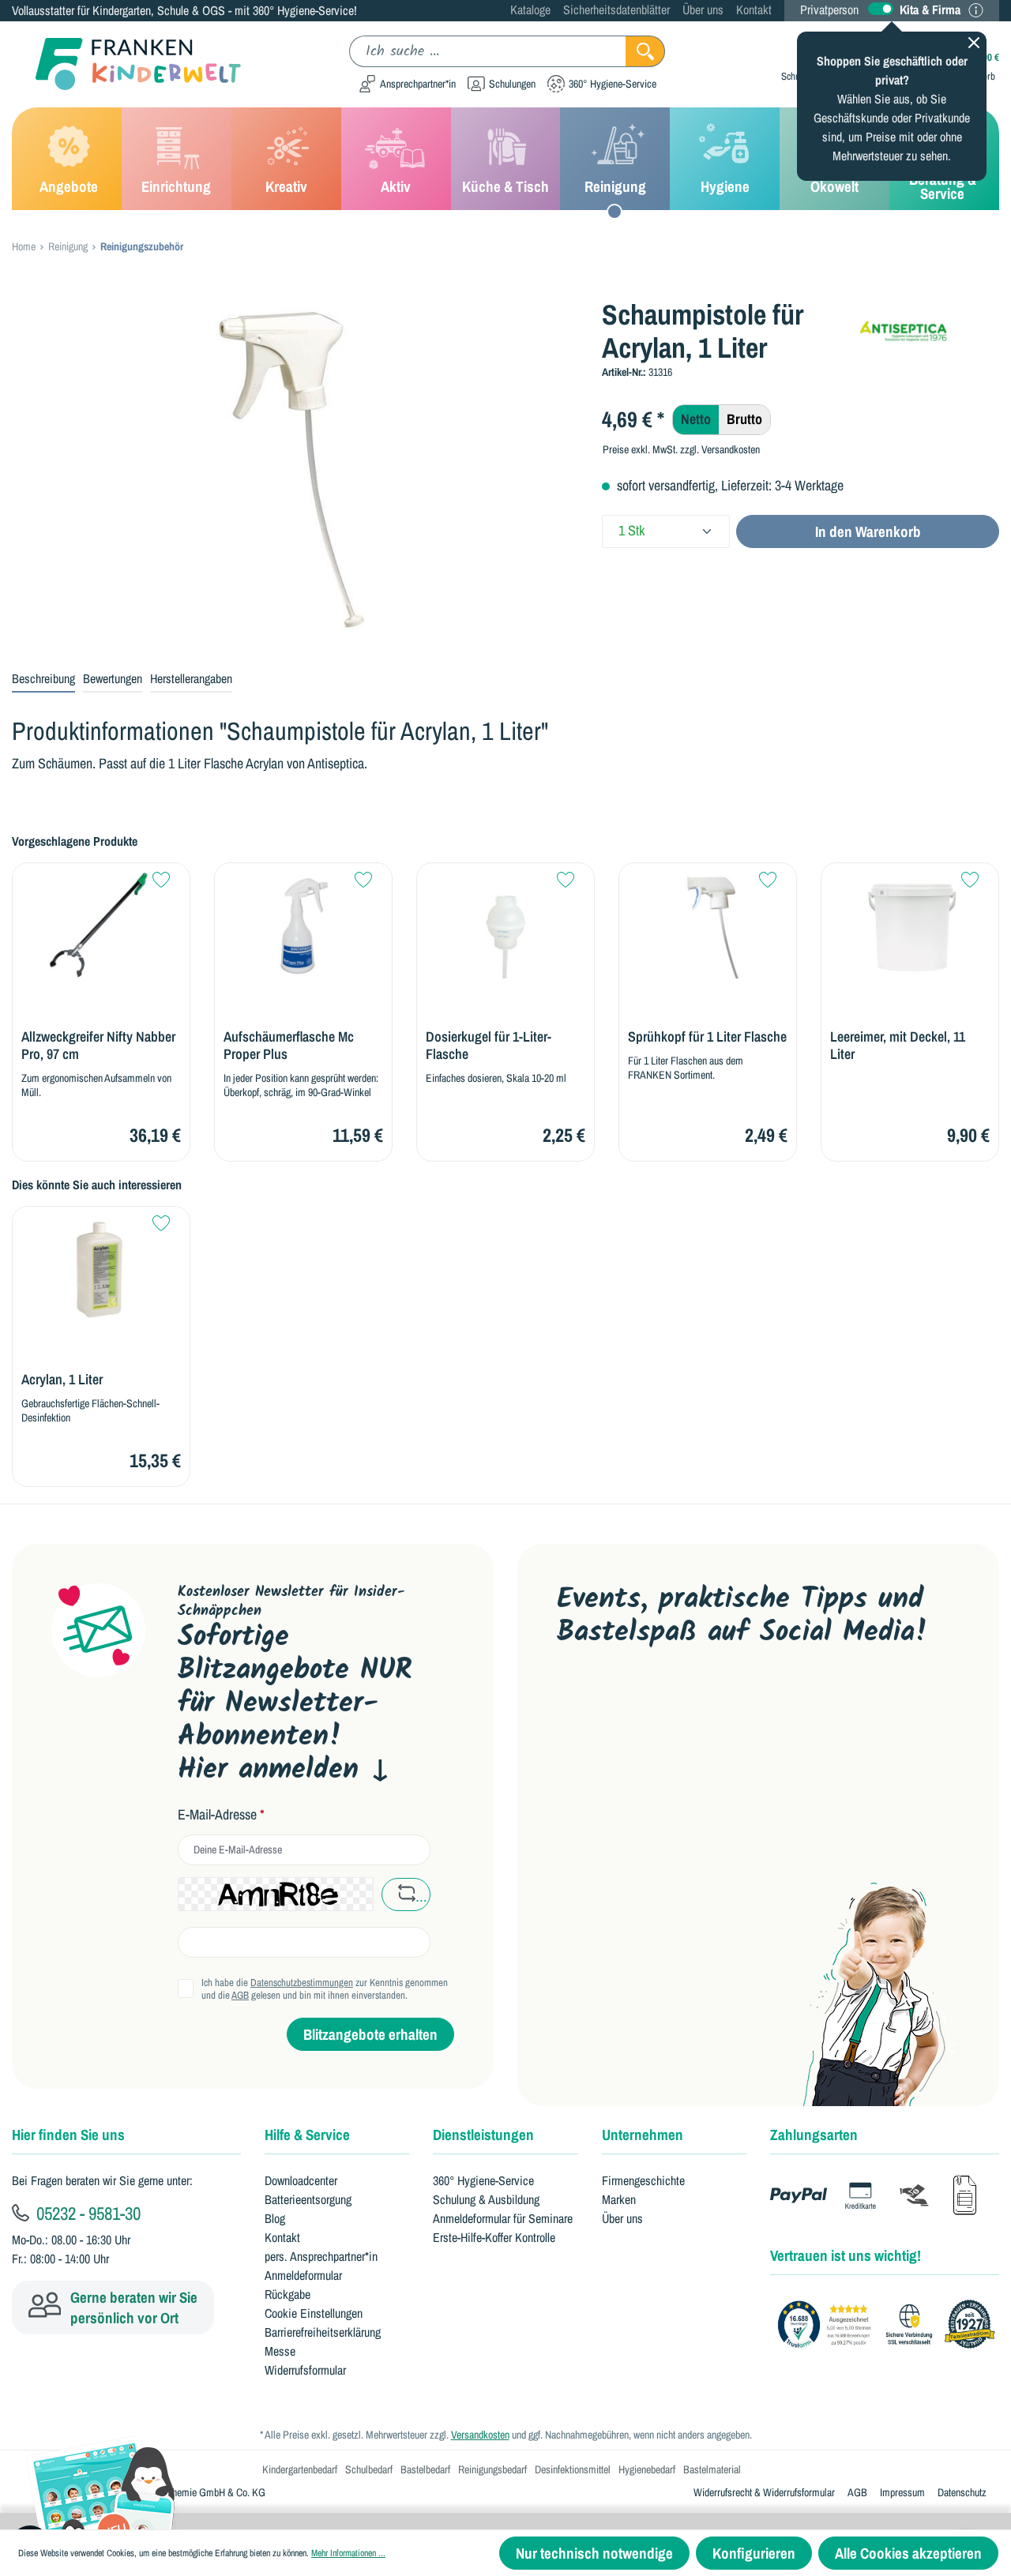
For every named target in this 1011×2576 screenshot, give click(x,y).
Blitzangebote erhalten (370, 2034)
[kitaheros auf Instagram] (722, 1703)
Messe (280, 2351)
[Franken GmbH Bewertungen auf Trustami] (891, 2325)
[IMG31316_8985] (295, 468)
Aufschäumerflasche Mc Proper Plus (289, 1046)
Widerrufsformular (305, 2370)
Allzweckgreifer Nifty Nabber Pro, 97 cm (98, 1046)
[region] (295, 468)
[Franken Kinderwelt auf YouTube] (571, 1703)
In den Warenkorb (868, 531)
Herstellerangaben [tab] (191, 678)
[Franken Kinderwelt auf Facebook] (622, 1703)
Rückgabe (288, 2294)
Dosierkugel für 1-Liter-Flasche (489, 1046)
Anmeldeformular (303, 2275)
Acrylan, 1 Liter (62, 1380)
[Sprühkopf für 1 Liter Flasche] (708, 925)
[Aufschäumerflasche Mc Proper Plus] (303, 925)
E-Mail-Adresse (221, 1815)
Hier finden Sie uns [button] (68, 2135)
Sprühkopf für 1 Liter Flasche (707, 1037)
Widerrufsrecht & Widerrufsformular (764, 2492)
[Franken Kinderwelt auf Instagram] (671, 1703)
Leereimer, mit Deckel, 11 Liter (898, 1046)
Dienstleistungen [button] (483, 2135)
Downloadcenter (301, 2180)
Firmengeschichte (643, 2180)
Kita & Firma (930, 9)
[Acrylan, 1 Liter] (101, 1269)
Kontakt (754, 9)
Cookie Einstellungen (314, 2313)
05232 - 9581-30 (86, 2213)
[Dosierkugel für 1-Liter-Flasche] (505, 925)
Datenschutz (962, 2492)
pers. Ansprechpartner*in (321, 2256)
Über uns (703, 9)
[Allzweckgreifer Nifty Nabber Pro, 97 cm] (101, 925)
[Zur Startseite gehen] (126, 64)
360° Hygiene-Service (483, 2180)
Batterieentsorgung (308, 2199)
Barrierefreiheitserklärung (323, 2332)
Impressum (902, 2492)
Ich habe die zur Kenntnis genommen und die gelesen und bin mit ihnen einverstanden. (325, 1989)
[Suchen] (645, 51)
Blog (275, 2218)
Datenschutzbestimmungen (302, 1983)
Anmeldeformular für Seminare (503, 2218)
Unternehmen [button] (643, 2135)
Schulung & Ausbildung (486, 2199)
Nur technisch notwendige (594, 2553)
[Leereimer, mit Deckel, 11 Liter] (910, 925)
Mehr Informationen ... (348, 2553)
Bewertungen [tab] (113, 678)
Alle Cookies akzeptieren (908, 2553)
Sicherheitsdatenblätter (616, 9)
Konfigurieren (754, 2553)
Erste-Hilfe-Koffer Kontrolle (494, 2237)
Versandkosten (480, 2435)
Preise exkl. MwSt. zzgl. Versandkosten (681, 449)
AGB (240, 1995)
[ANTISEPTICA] (927, 324)
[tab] (43, 679)
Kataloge (530, 9)
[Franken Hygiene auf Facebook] (771, 1703)
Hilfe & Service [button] (307, 2135)
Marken (619, 2199)
